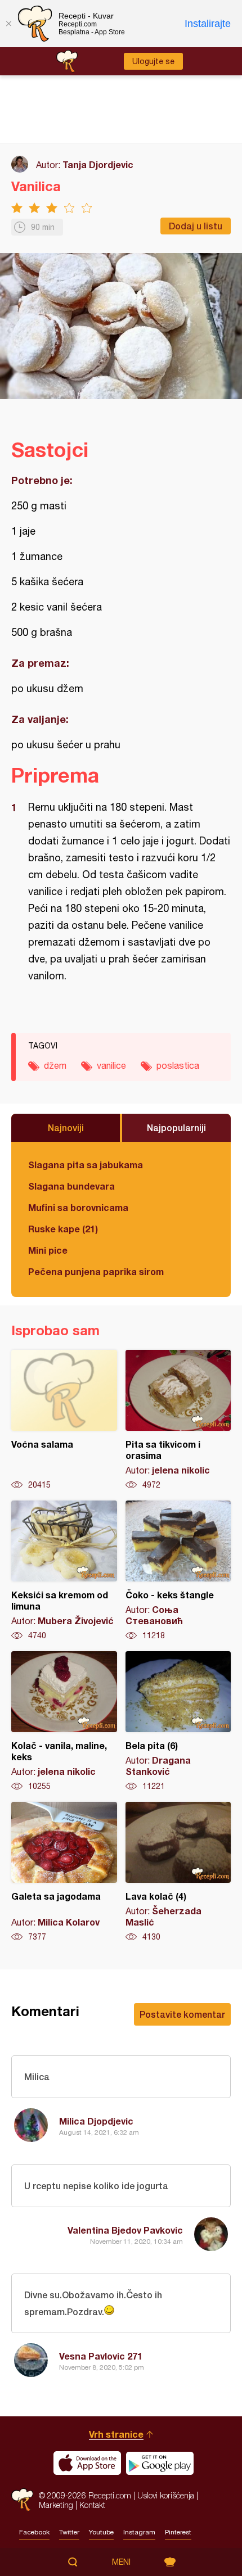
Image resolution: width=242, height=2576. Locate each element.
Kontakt (92, 2505)
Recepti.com (22, 2500)
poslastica (178, 1065)
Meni (121, 2562)
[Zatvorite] (8, 24)
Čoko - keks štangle (178, 1571)
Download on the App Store (87, 2463)
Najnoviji (66, 1127)
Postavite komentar (182, 2014)
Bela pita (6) (178, 1721)
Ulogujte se (153, 61)
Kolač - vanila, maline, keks (64, 1721)
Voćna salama (64, 1420)
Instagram (139, 2532)
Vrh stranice (116, 2434)
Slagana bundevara (71, 1186)
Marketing (56, 2505)
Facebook (34, 2532)
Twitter (69, 2532)
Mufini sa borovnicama (78, 1207)
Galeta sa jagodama (64, 1872)
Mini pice (48, 1250)
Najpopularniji (176, 1127)
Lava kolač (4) (178, 1872)
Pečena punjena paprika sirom (96, 1271)
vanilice (111, 1065)
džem (55, 1065)
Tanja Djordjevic (98, 164)
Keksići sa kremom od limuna (64, 1571)
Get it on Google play (160, 2463)
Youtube (101, 2532)
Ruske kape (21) (63, 1229)
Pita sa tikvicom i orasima (178, 1420)
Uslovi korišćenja (166, 2495)
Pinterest (178, 2532)
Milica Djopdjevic (96, 2121)
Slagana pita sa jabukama (86, 1165)
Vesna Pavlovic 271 (101, 2356)
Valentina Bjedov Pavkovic (125, 2230)
